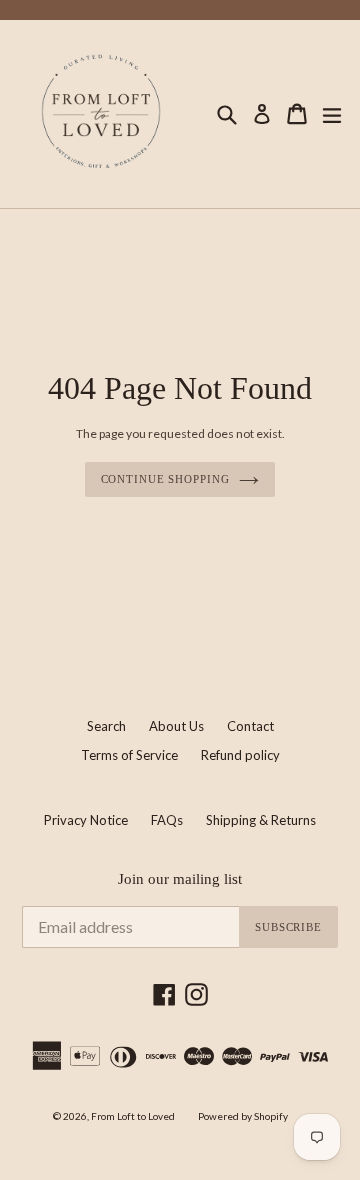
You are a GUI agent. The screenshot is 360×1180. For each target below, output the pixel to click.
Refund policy (240, 755)
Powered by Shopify (243, 1116)
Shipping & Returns (261, 820)
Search (106, 726)
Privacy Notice (86, 820)
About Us (176, 726)
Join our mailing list (180, 879)
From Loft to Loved (133, 1116)
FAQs (167, 820)
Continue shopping (165, 479)
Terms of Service (129, 755)
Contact (250, 726)
